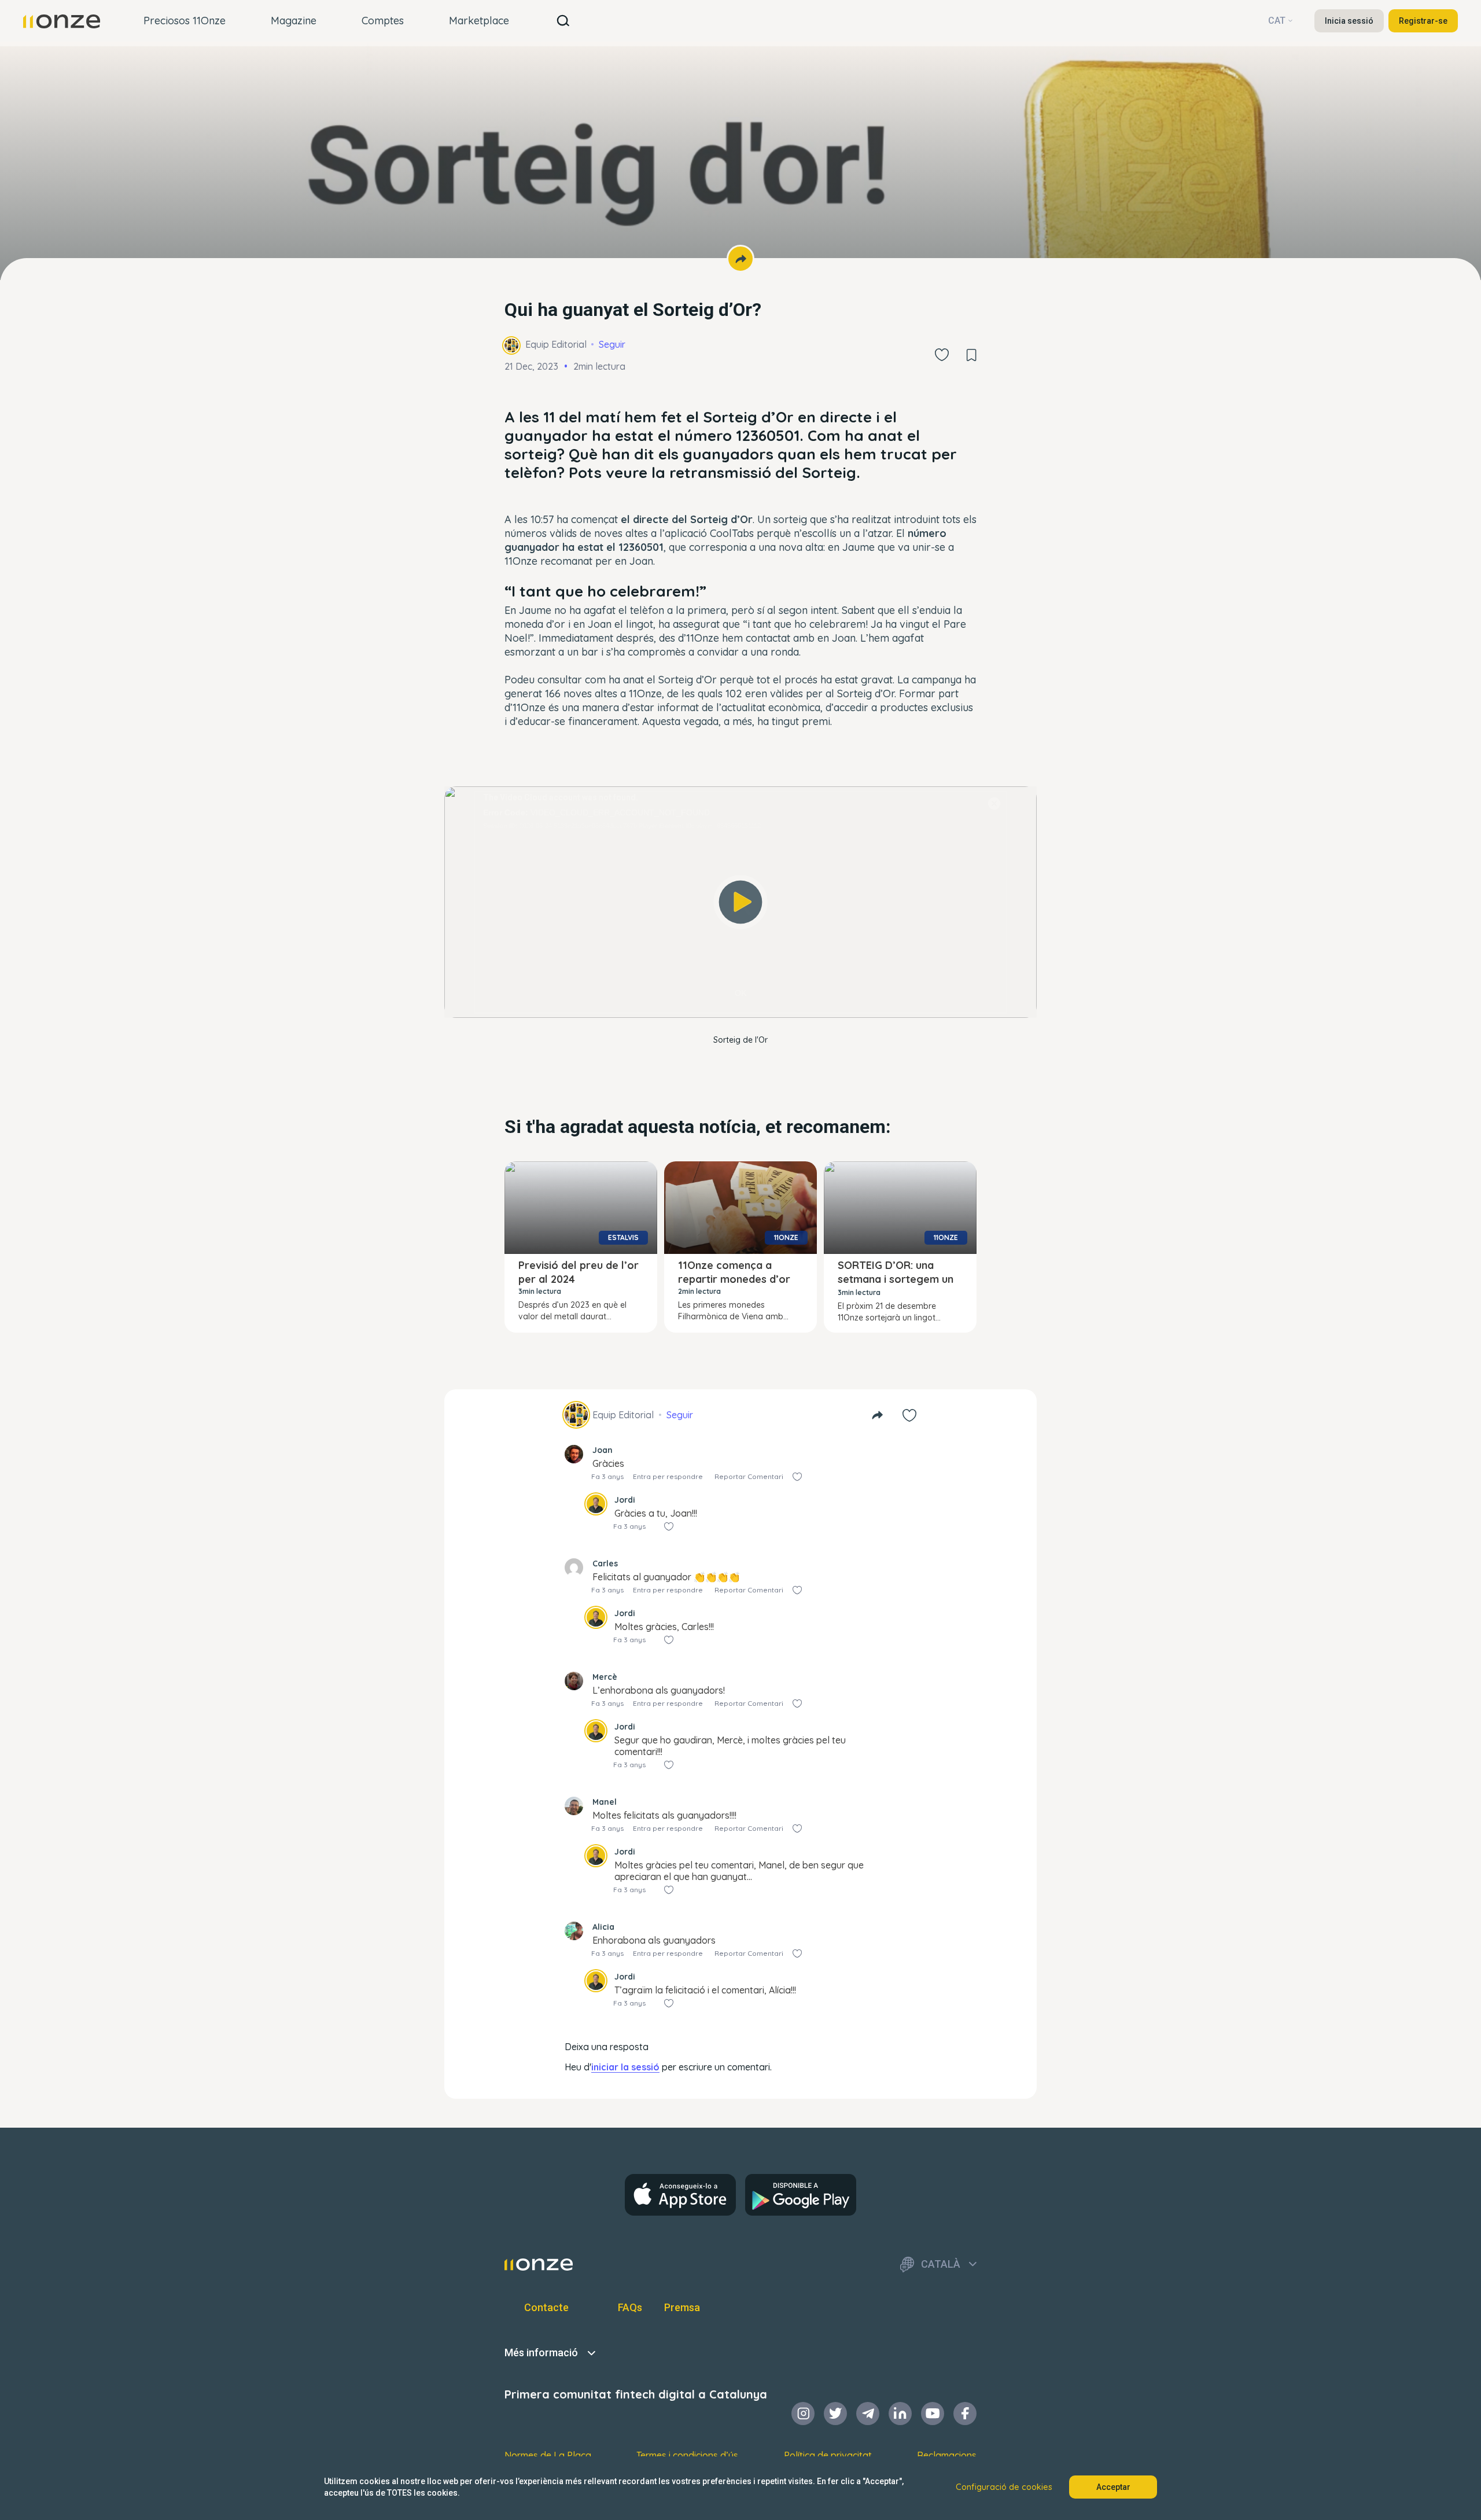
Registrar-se (1423, 21)
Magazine (294, 21)
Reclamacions (947, 2455)
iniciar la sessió (625, 2067)
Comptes (383, 21)
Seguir (612, 344)
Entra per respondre (668, 1476)
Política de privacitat (828, 2455)
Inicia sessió (1349, 21)
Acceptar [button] (1113, 2487)
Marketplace (479, 21)
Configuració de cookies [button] (1004, 2487)
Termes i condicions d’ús (687, 2455)
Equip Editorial (556, 344)
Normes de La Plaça (548, 2455)
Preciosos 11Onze (185, 21)
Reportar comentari (749, 1476)
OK (740, 993)
